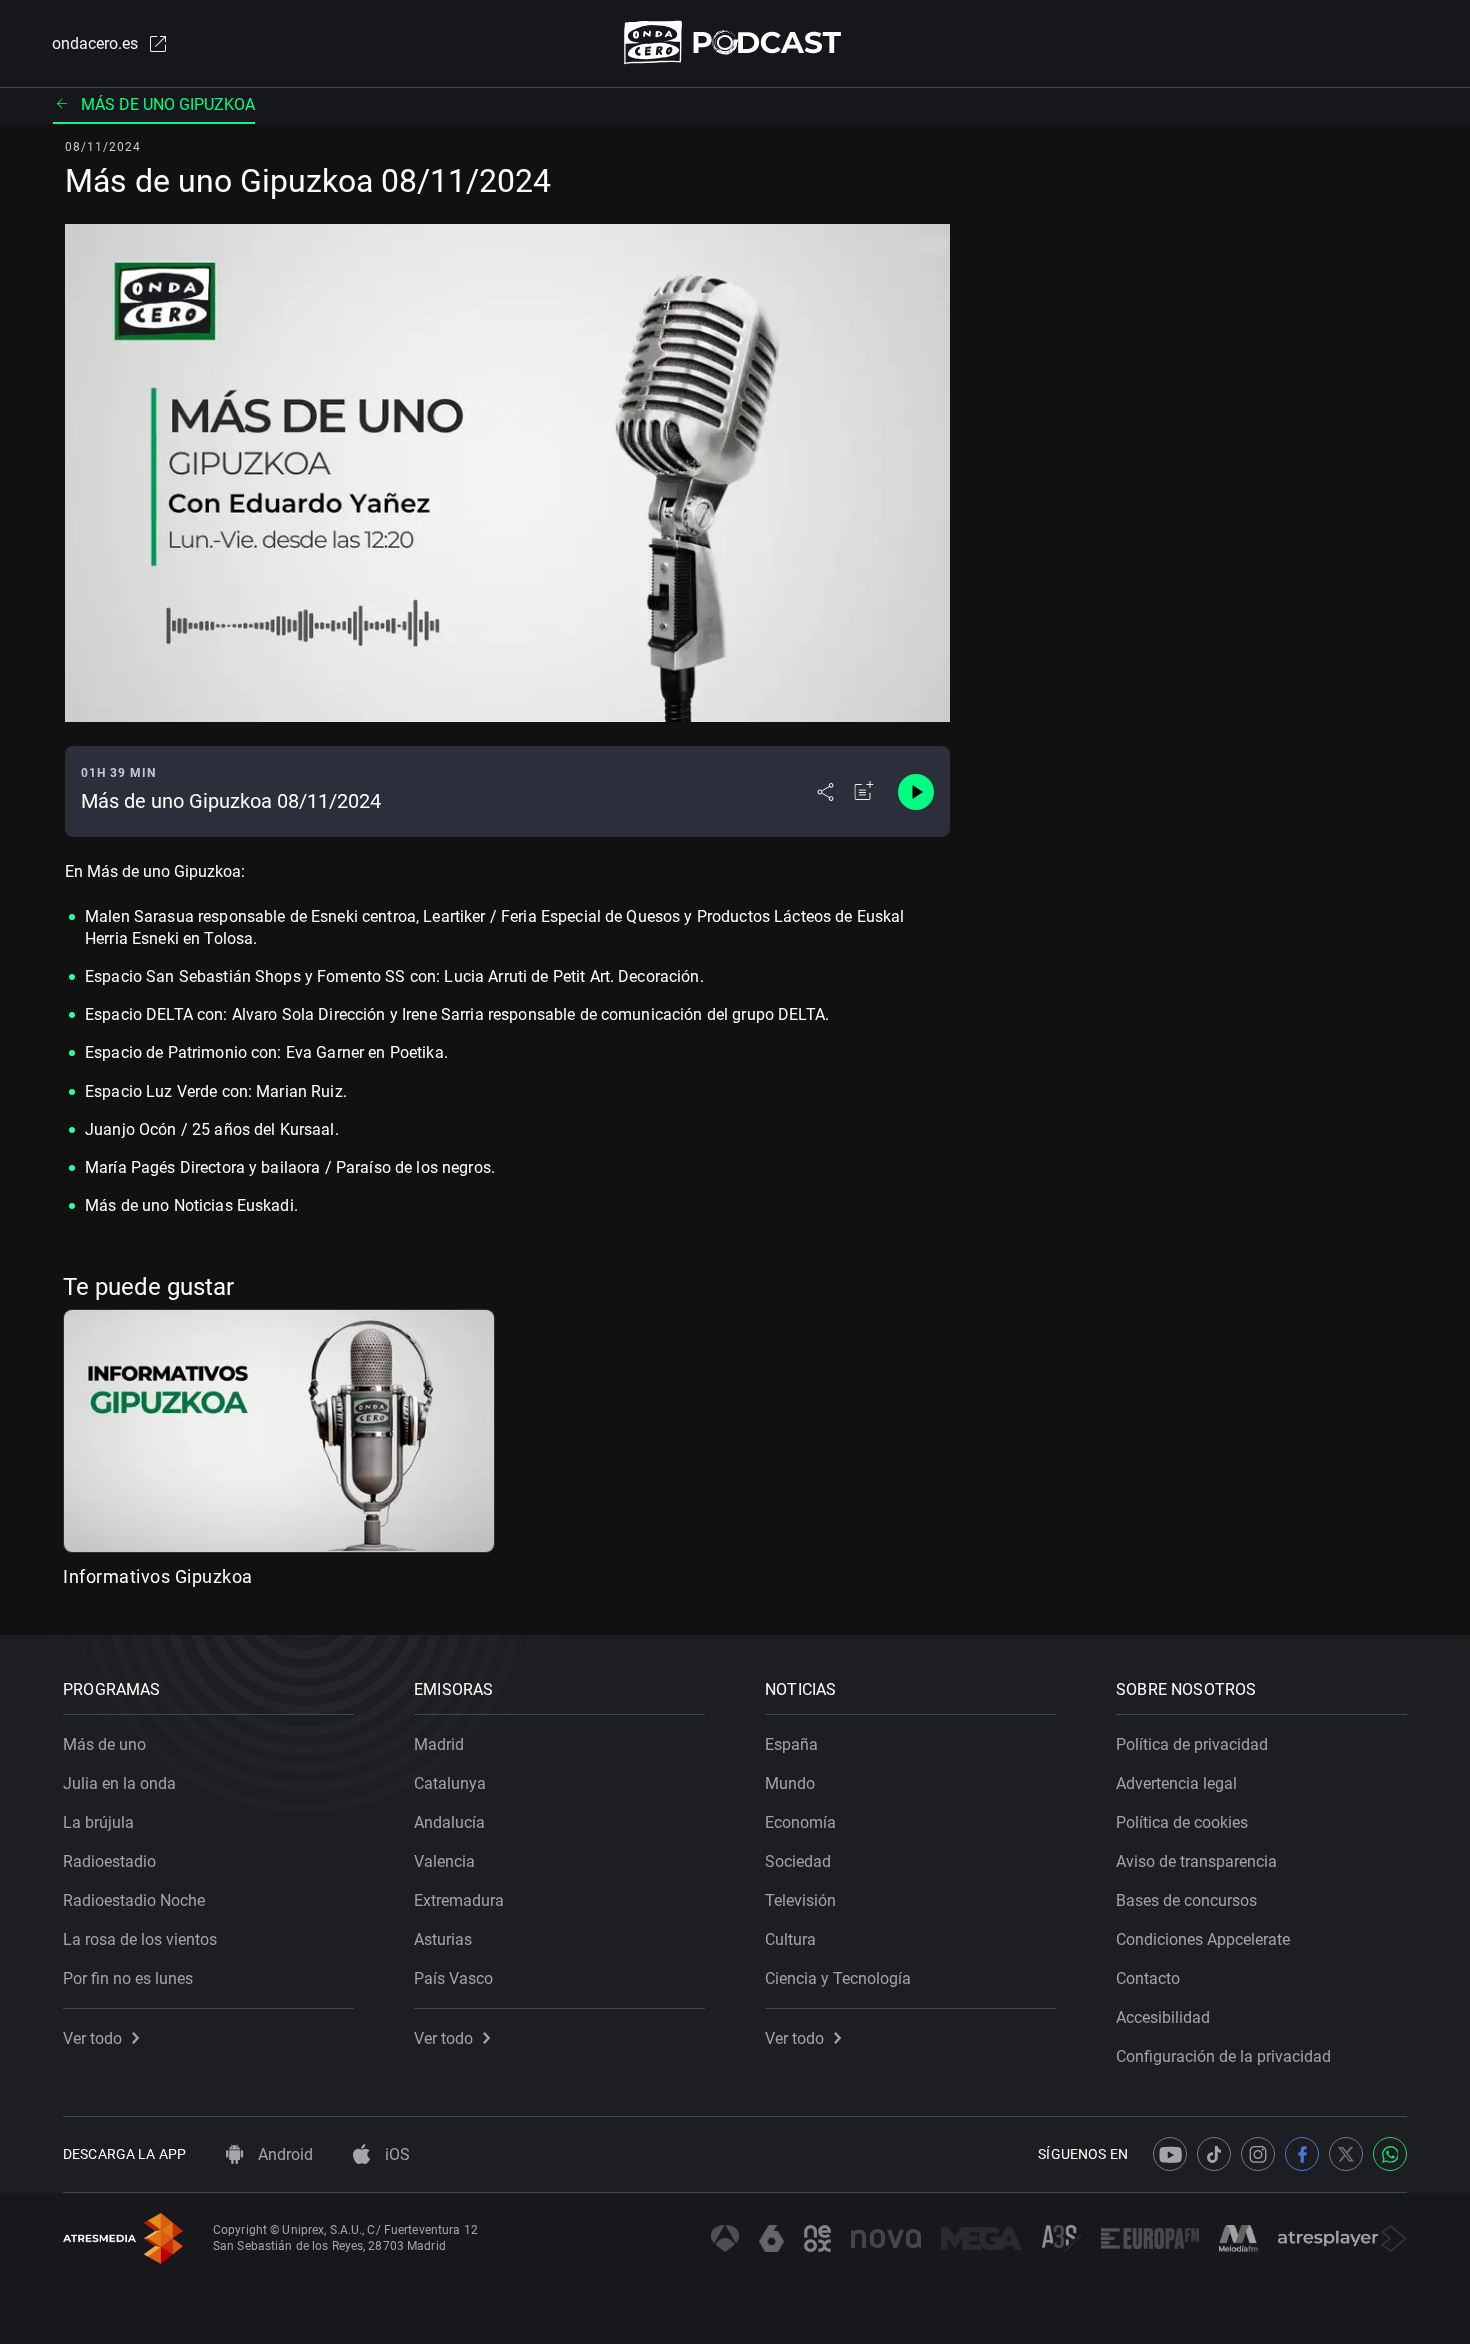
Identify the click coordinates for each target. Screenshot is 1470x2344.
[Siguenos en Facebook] (1302, 2154)
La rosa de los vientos (140, 1939)
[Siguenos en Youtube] (1170, 2154)
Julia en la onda (119, 1783)
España (791, 1744)
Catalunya (450, 1783)
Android (283, 2154)
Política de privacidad (1192, 1744)
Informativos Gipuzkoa (158, 1576)
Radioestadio (109, 1861)
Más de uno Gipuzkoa (168, 104)
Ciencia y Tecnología (838, 1978)
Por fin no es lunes (128, 1978)
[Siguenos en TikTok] (1214, 2154)
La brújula (98, 1822)
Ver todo (92, 2038)
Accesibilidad (1163, 2017)
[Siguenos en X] (1346, 2154)
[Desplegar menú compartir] (825, 792)
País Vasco (453, 1978)
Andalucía (449, 1822)
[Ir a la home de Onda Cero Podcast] (735, 42)
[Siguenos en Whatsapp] (1390, 2154)
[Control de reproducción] (916, 792)
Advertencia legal (1176, 1783)
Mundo (790, 1783)
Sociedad (798, 1861)
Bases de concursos (1186, 1900)
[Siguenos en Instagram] (1258, 2154)
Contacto (1148, 1978)
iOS (395, 2154)
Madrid (439, 1744)
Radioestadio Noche (134, 1900)
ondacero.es (95, 43)
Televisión (800, 1900)
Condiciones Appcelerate (1203, 1939)
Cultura (790, 1939)
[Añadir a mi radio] (864, 792)
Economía (800, 1822)
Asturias (443, 1939)
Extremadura (459, 1900)
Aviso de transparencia (1196, 1861)
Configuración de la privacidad (1223, 2056)
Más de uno (104, 1744)
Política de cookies (1182, 1822)
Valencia (444, 1861)
